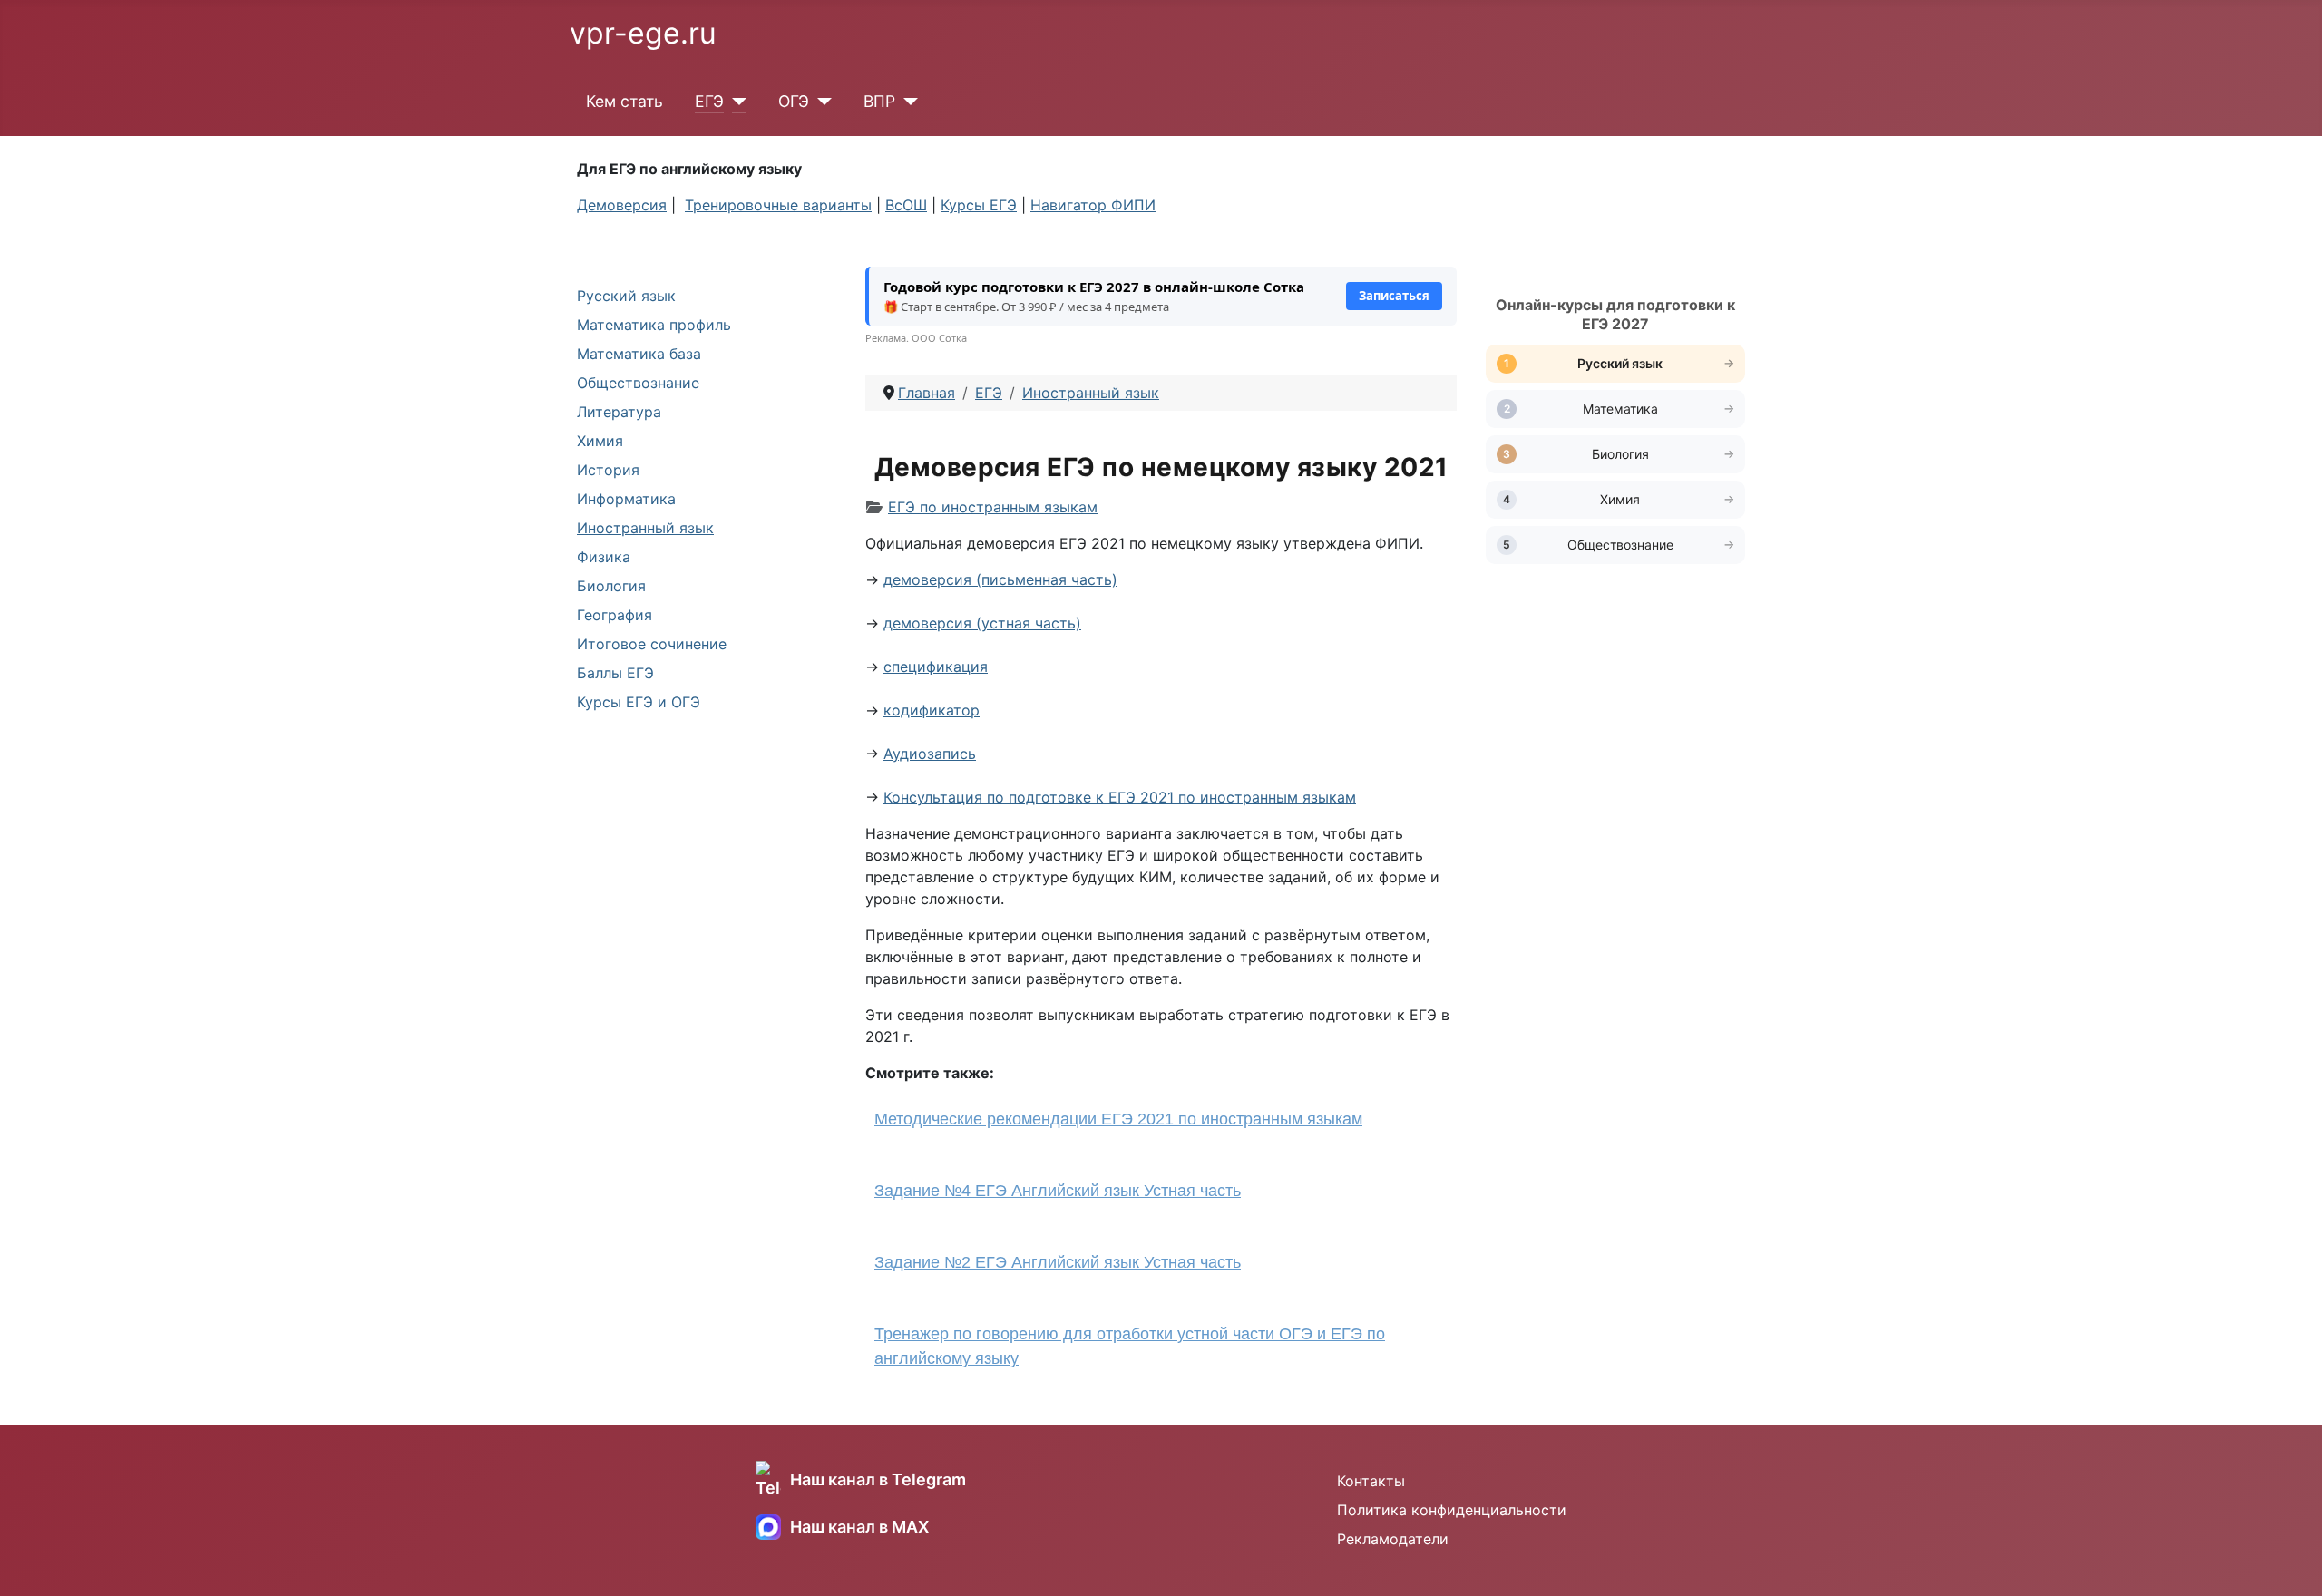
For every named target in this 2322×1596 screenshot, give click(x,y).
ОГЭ (794, 101)
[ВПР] (907, 102)
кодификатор (932, 710)
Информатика (626, 499)
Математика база (639, 354)
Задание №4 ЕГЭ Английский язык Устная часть (1058, 1191)
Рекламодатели (1393, 1539)
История (608, 470)
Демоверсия (622, 205)
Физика (604, 557)
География (615, 615)
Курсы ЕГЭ (979, 205)
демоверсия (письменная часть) (1000, 579)
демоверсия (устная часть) (982, 623)
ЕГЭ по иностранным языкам (993, 507)
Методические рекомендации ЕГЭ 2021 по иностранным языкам (1118, 1119)
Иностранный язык (645, 528)
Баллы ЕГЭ (615, 673)
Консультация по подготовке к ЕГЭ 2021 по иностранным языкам (1120, 797)
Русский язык (626, 296)
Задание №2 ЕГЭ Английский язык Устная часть (1058, 1262)
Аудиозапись (930, 754)
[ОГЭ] (820, 102)
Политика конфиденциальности (1452, 1510)
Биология (611, 586)
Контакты (1371, 1481)
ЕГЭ (709, 101)
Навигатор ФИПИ (1093, 205)
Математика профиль (654, 325)
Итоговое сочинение (652, 644)
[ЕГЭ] (735, 102)
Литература (619, 412)
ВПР (879, 101)
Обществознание (638, 383)
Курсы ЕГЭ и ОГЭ (639, 702)
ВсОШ (906, 205)
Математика (1620, 409)
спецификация (936, 667)
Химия (600, 441)
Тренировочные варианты (778, 205)
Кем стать (624, 101)
